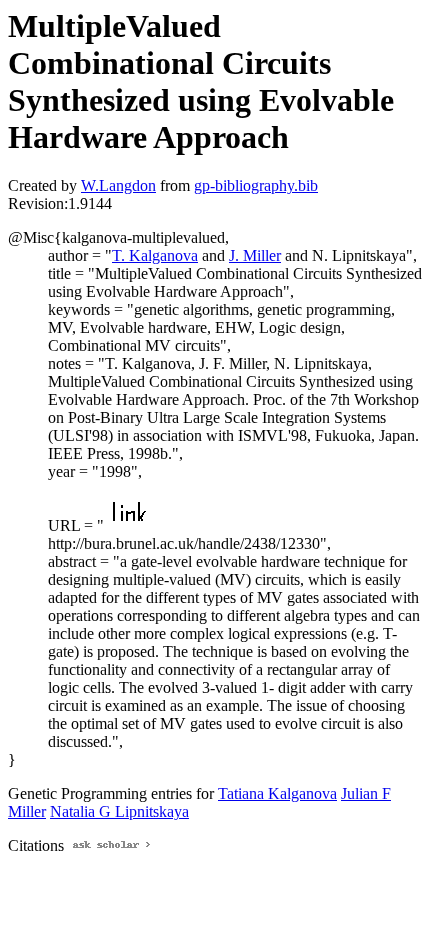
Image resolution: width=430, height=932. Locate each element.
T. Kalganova (155, 255)
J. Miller (255, 255)
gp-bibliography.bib (256, 185)
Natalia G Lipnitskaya (119, 811)
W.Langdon (118, 185)
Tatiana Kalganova (277, 793)
